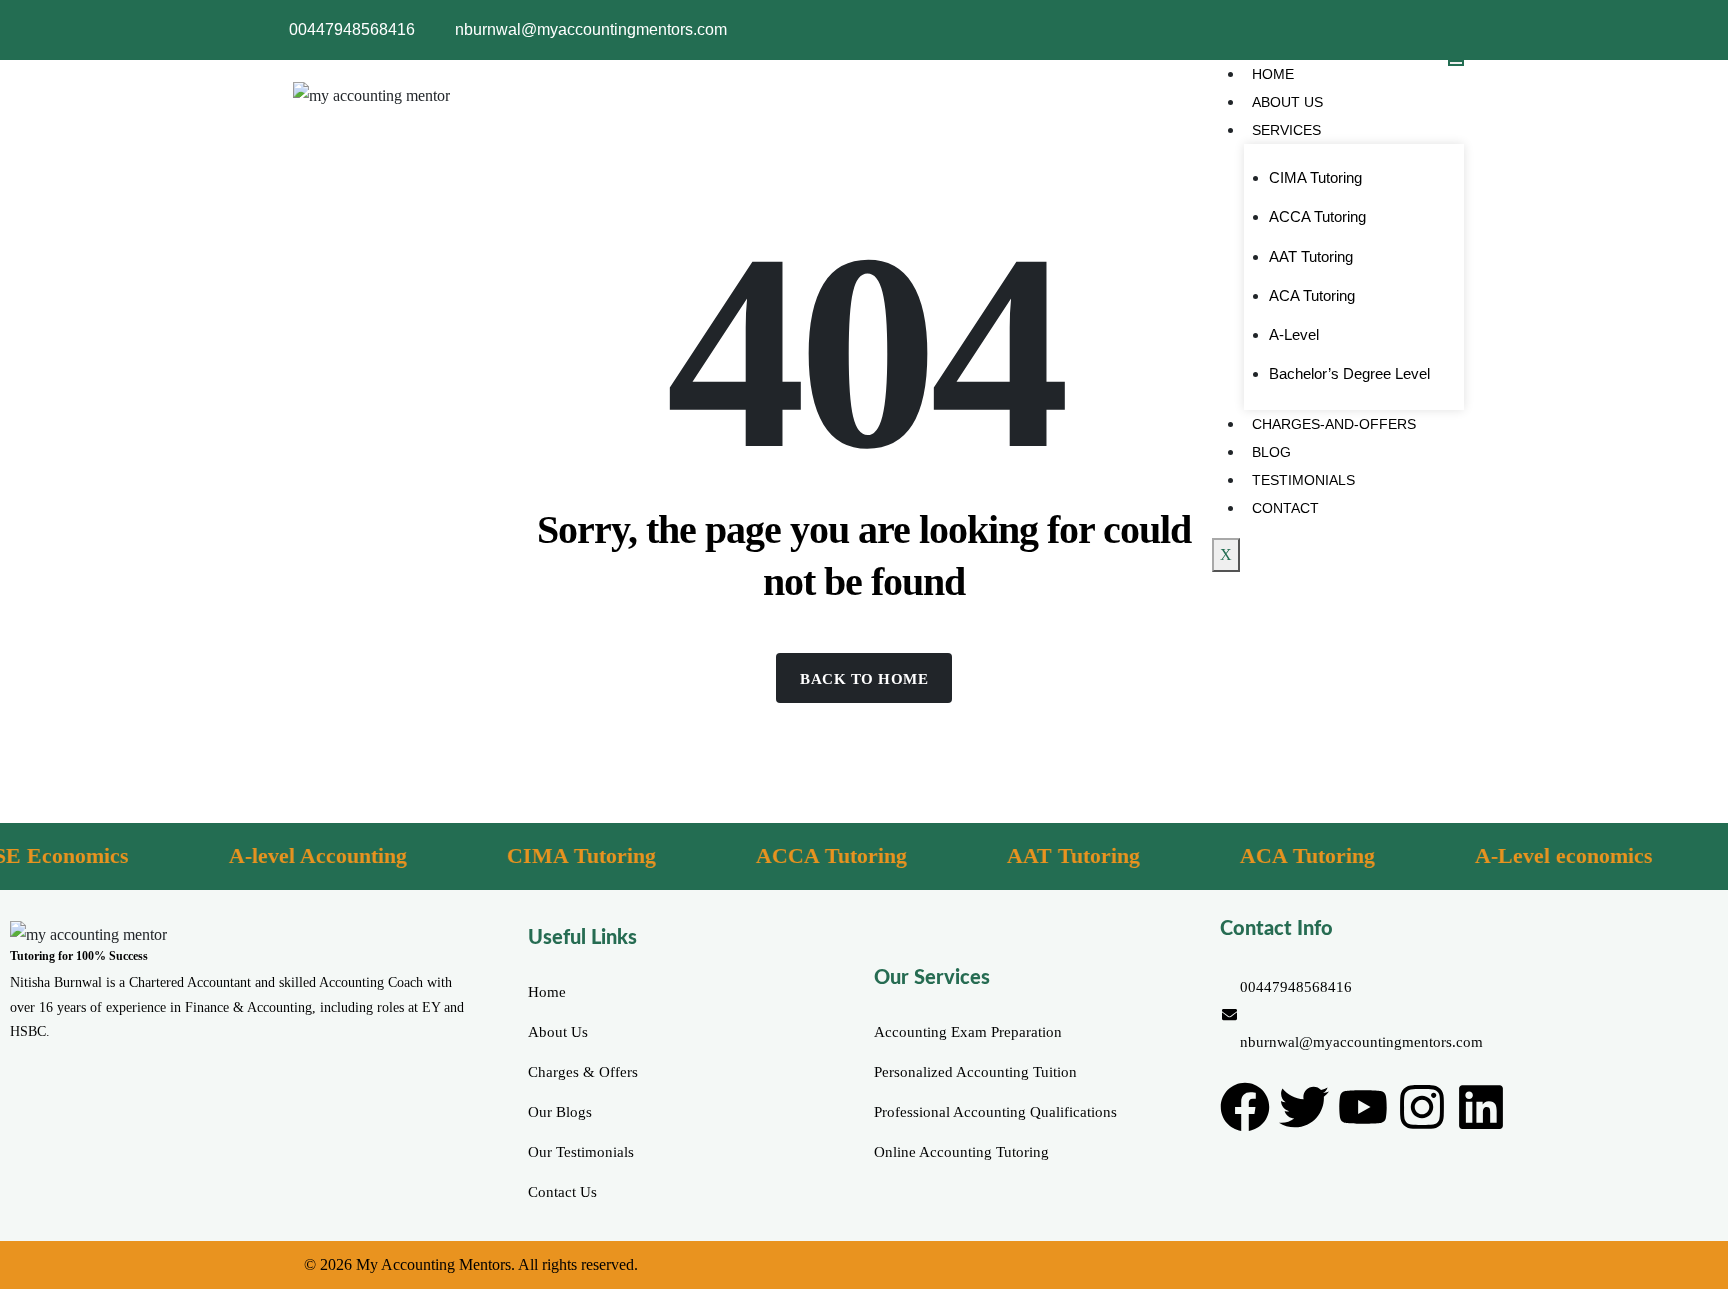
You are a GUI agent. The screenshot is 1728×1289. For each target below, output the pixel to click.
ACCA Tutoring (1317, 216)
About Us (1287, 102)
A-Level (1294, 334)
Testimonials (1303, 480)
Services (1286, 130)
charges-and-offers (1334, 424)
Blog (1271, 452)
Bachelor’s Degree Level (1349, 373)
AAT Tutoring (1311, 256)
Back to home (864, 679)
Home (1273, 74)
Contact (1285, 508)
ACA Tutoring (1312, 295)
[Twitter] (1304, 1107)
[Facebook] (1245, 1107)
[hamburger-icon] (1456, 63)
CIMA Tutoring (1315, 177)
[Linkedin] (1481, 1107)
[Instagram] (1422, 1107)
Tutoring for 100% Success (79, 956)
